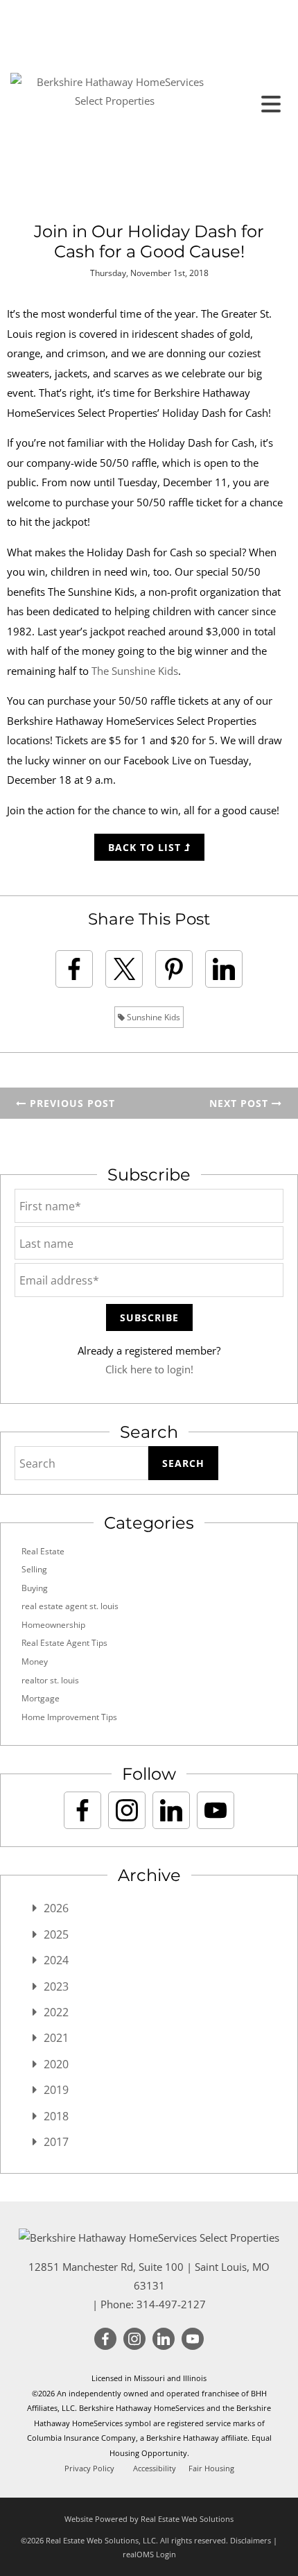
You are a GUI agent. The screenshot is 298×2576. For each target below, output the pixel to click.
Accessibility (155, 2468)
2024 (56, 1960)
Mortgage (41, 1698)
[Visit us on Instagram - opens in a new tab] (127, 1810)
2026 (56, 1908)
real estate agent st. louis (70, 1606)
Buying (35, 1588)
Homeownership (53, 1625)
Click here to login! (149, 1369)
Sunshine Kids (152, 1017)
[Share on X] (124, 969)
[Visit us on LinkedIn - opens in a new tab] (171, 1810)
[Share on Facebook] (74, 969)
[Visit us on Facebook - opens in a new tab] (82, 1810)
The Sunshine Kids (135, 671)
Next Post (240, 1103)
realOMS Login (149, 2554)
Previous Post (71, 1103)
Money (35, 1661)
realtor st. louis (50, 1680)
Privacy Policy (89, 2468)
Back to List (146, 847)
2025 (56, 1934)
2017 (56, 2142)
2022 (56, 2012)
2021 (56, 2038)
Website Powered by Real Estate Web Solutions (149, 2519)
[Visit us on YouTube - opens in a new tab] (216, 1810)
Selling (34, 1569)
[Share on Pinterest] (174, 969)
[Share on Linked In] (224, 969)
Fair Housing (211, 2468)
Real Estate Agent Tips (64, 1643)
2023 (56, 1986)
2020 (56, 2064)
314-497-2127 (171, 2304)
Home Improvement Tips (69, 1717)
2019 (56, 2090)
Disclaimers (251, 2540)
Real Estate (43, 1551)
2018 (56, 2116)
